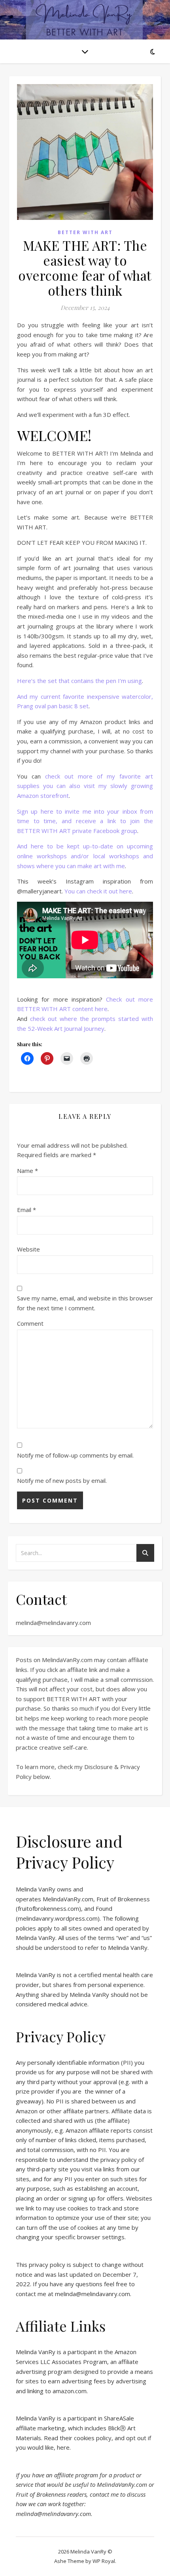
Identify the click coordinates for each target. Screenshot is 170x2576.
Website (28, 1249)
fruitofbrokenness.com (48, 1908)
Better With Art (85, 232)
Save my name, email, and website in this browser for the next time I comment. (85, 1303)
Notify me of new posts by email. (62, 1480)
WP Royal (104, 2561)
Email (26, 1210)
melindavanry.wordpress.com (58, 1918)
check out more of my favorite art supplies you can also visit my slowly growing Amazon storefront (85, 786)
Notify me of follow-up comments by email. (75, 1455)
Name (27, 1171)
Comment (30, 1323)
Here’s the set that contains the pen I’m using (79, 681)
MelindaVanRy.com (68, 1899)
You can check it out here (98, 891)
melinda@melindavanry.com (53, 1623)
